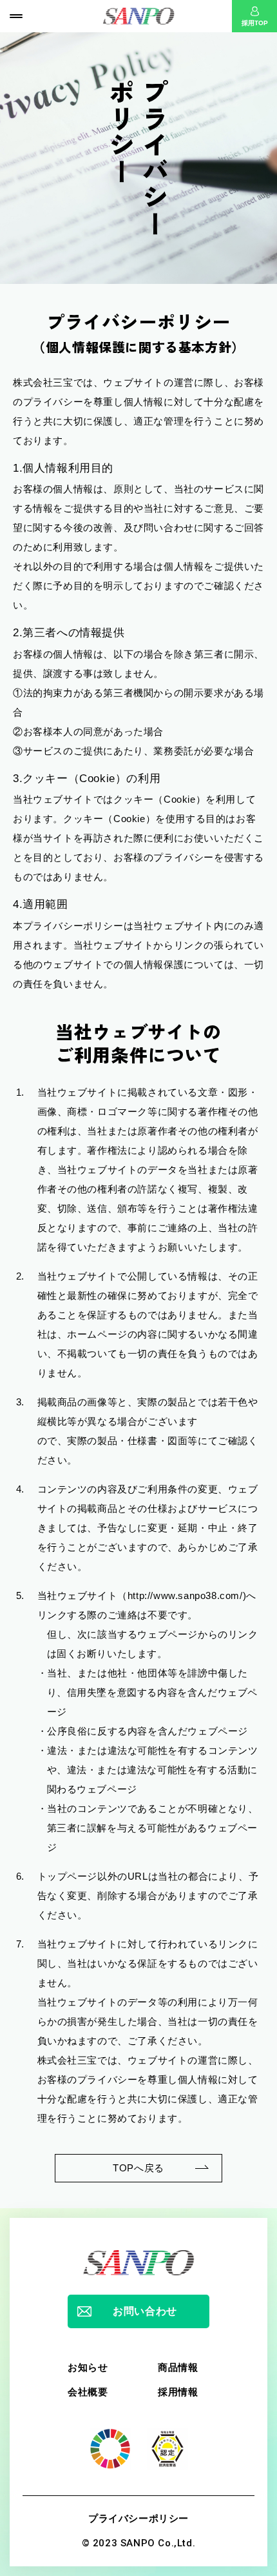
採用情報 (178, 2392)
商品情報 (178, 2367)
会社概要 (88, 2392)
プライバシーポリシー (138, 2518)
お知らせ (88, 2367)
